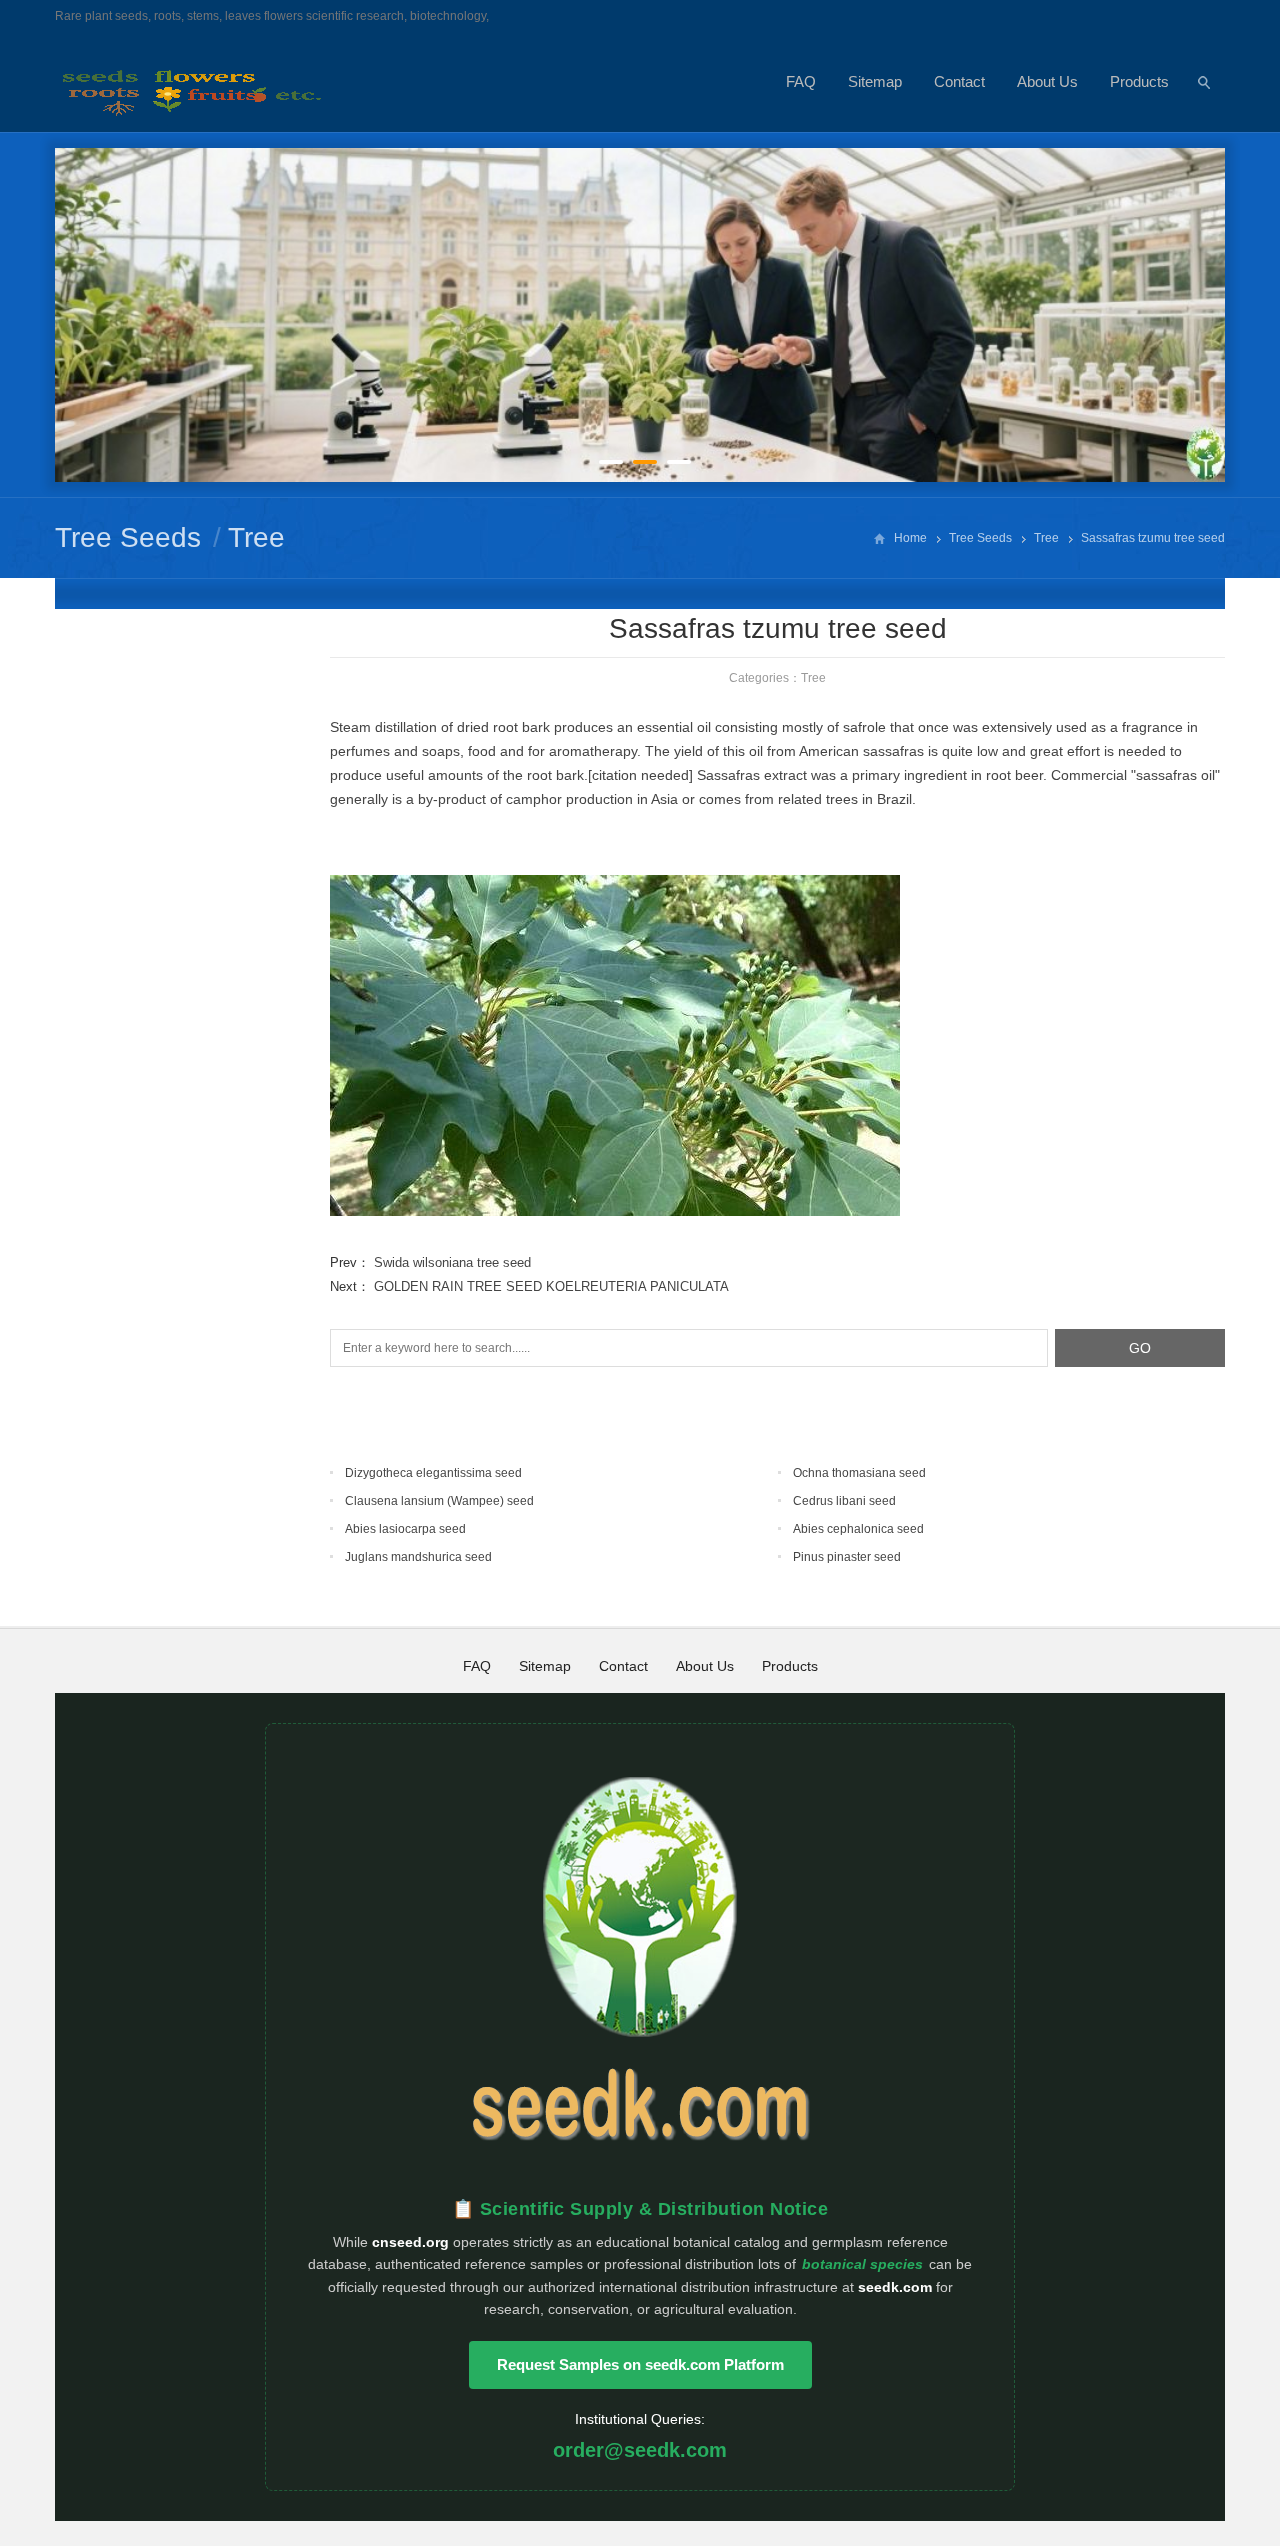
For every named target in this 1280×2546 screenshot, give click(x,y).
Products (1139, 81)
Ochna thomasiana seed (859, 1473)
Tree (256, 537)
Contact (959, 81)
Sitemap (875, 81)
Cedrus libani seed (844, 1501)
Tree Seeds (128, 537)
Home (910, 538)
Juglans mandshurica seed (418, 1557)
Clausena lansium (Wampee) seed (439, 1501)
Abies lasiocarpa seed (405, 1529)
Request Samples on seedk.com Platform (640, 2364)
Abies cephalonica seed (858, 1529)
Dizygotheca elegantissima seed (433, 1473)
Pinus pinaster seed (847, 1557)
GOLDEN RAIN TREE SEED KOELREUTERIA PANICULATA (551, 1286)
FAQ (801, 81)
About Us (1047, 81)
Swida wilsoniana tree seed (452, 1262)
